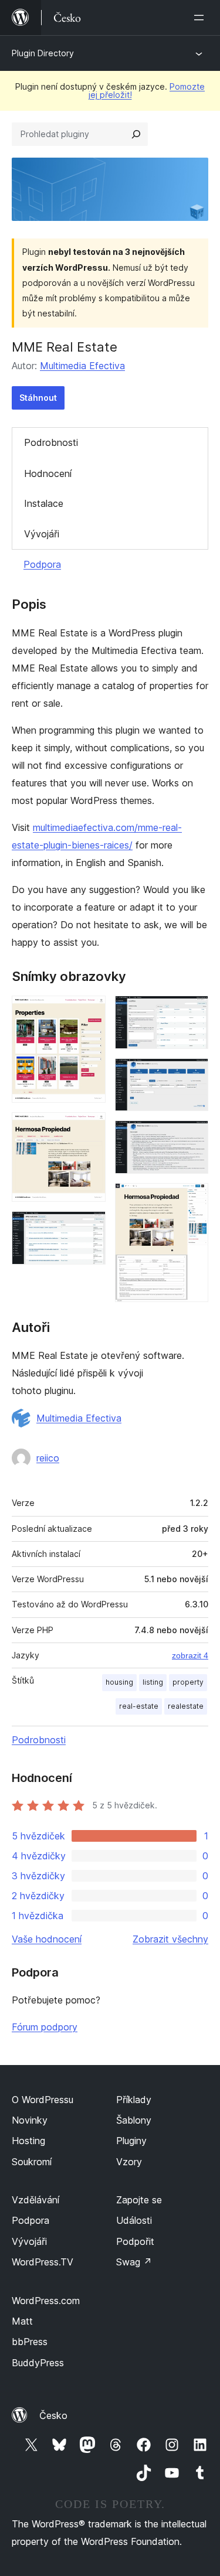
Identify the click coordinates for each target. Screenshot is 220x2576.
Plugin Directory (43, 53)
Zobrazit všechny (170, 1939)
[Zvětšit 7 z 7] (192, 1199)
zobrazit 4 (190, 1655)
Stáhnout (38, 398)
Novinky (30, 2120)
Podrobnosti (51, 442)
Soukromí (32, 2162)
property (188, 1682)
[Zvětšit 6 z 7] (192, 1136)
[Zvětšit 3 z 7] (90, 1227)
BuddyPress (38, 2363)
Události (134, 2220)
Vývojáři (42, 534)
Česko (53, 2415)
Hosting (28, 2141)
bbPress (30, 2342)
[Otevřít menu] (201, 18)
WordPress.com (46, 2301)
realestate (186, 1706)
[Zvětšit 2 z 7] (90, 1128)
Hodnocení (48, 473)
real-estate (139, 1706)
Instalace (44, 503)
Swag (134, 2262)
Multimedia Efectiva (82, 366)
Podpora (42, 564)
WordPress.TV (43, 2262)
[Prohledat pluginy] (136, 134)
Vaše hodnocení (47, 1939)
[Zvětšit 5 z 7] (192, 1074)
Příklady (134, 2100)
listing (153, 1682)
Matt (22, 2321)
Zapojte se (139, 2200)
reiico (48, 1458)
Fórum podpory (45, 2027)
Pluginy (131, 2141)
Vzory (129, 2162)
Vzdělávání (35, 2200)
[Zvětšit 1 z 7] (90, 1011)
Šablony (134, 2120)
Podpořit (135, 2241)
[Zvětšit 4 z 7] (192, 1011)
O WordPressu (43, 2100)
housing (119, 1682)
